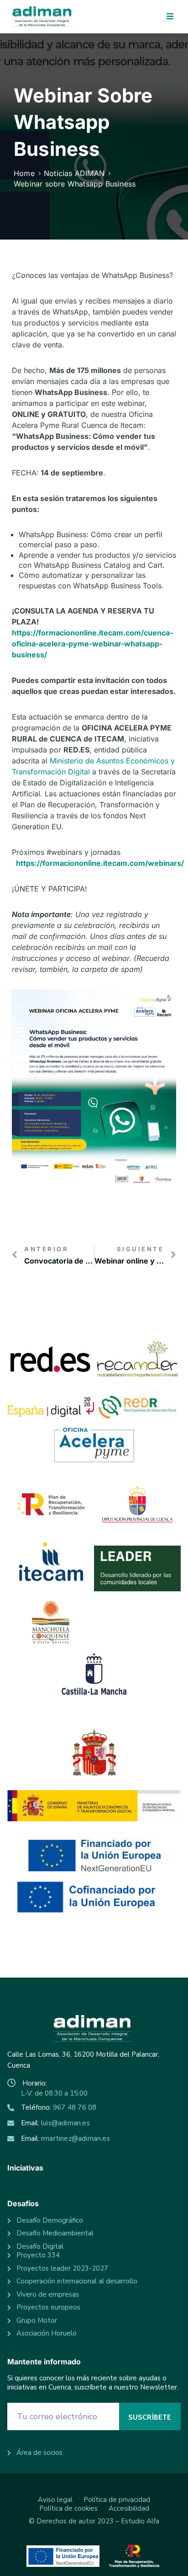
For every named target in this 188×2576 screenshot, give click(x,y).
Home (24, 173)
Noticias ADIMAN (74, 173)
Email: (55, 2123)
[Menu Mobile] (170, 17)
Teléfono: (59, 2107)
